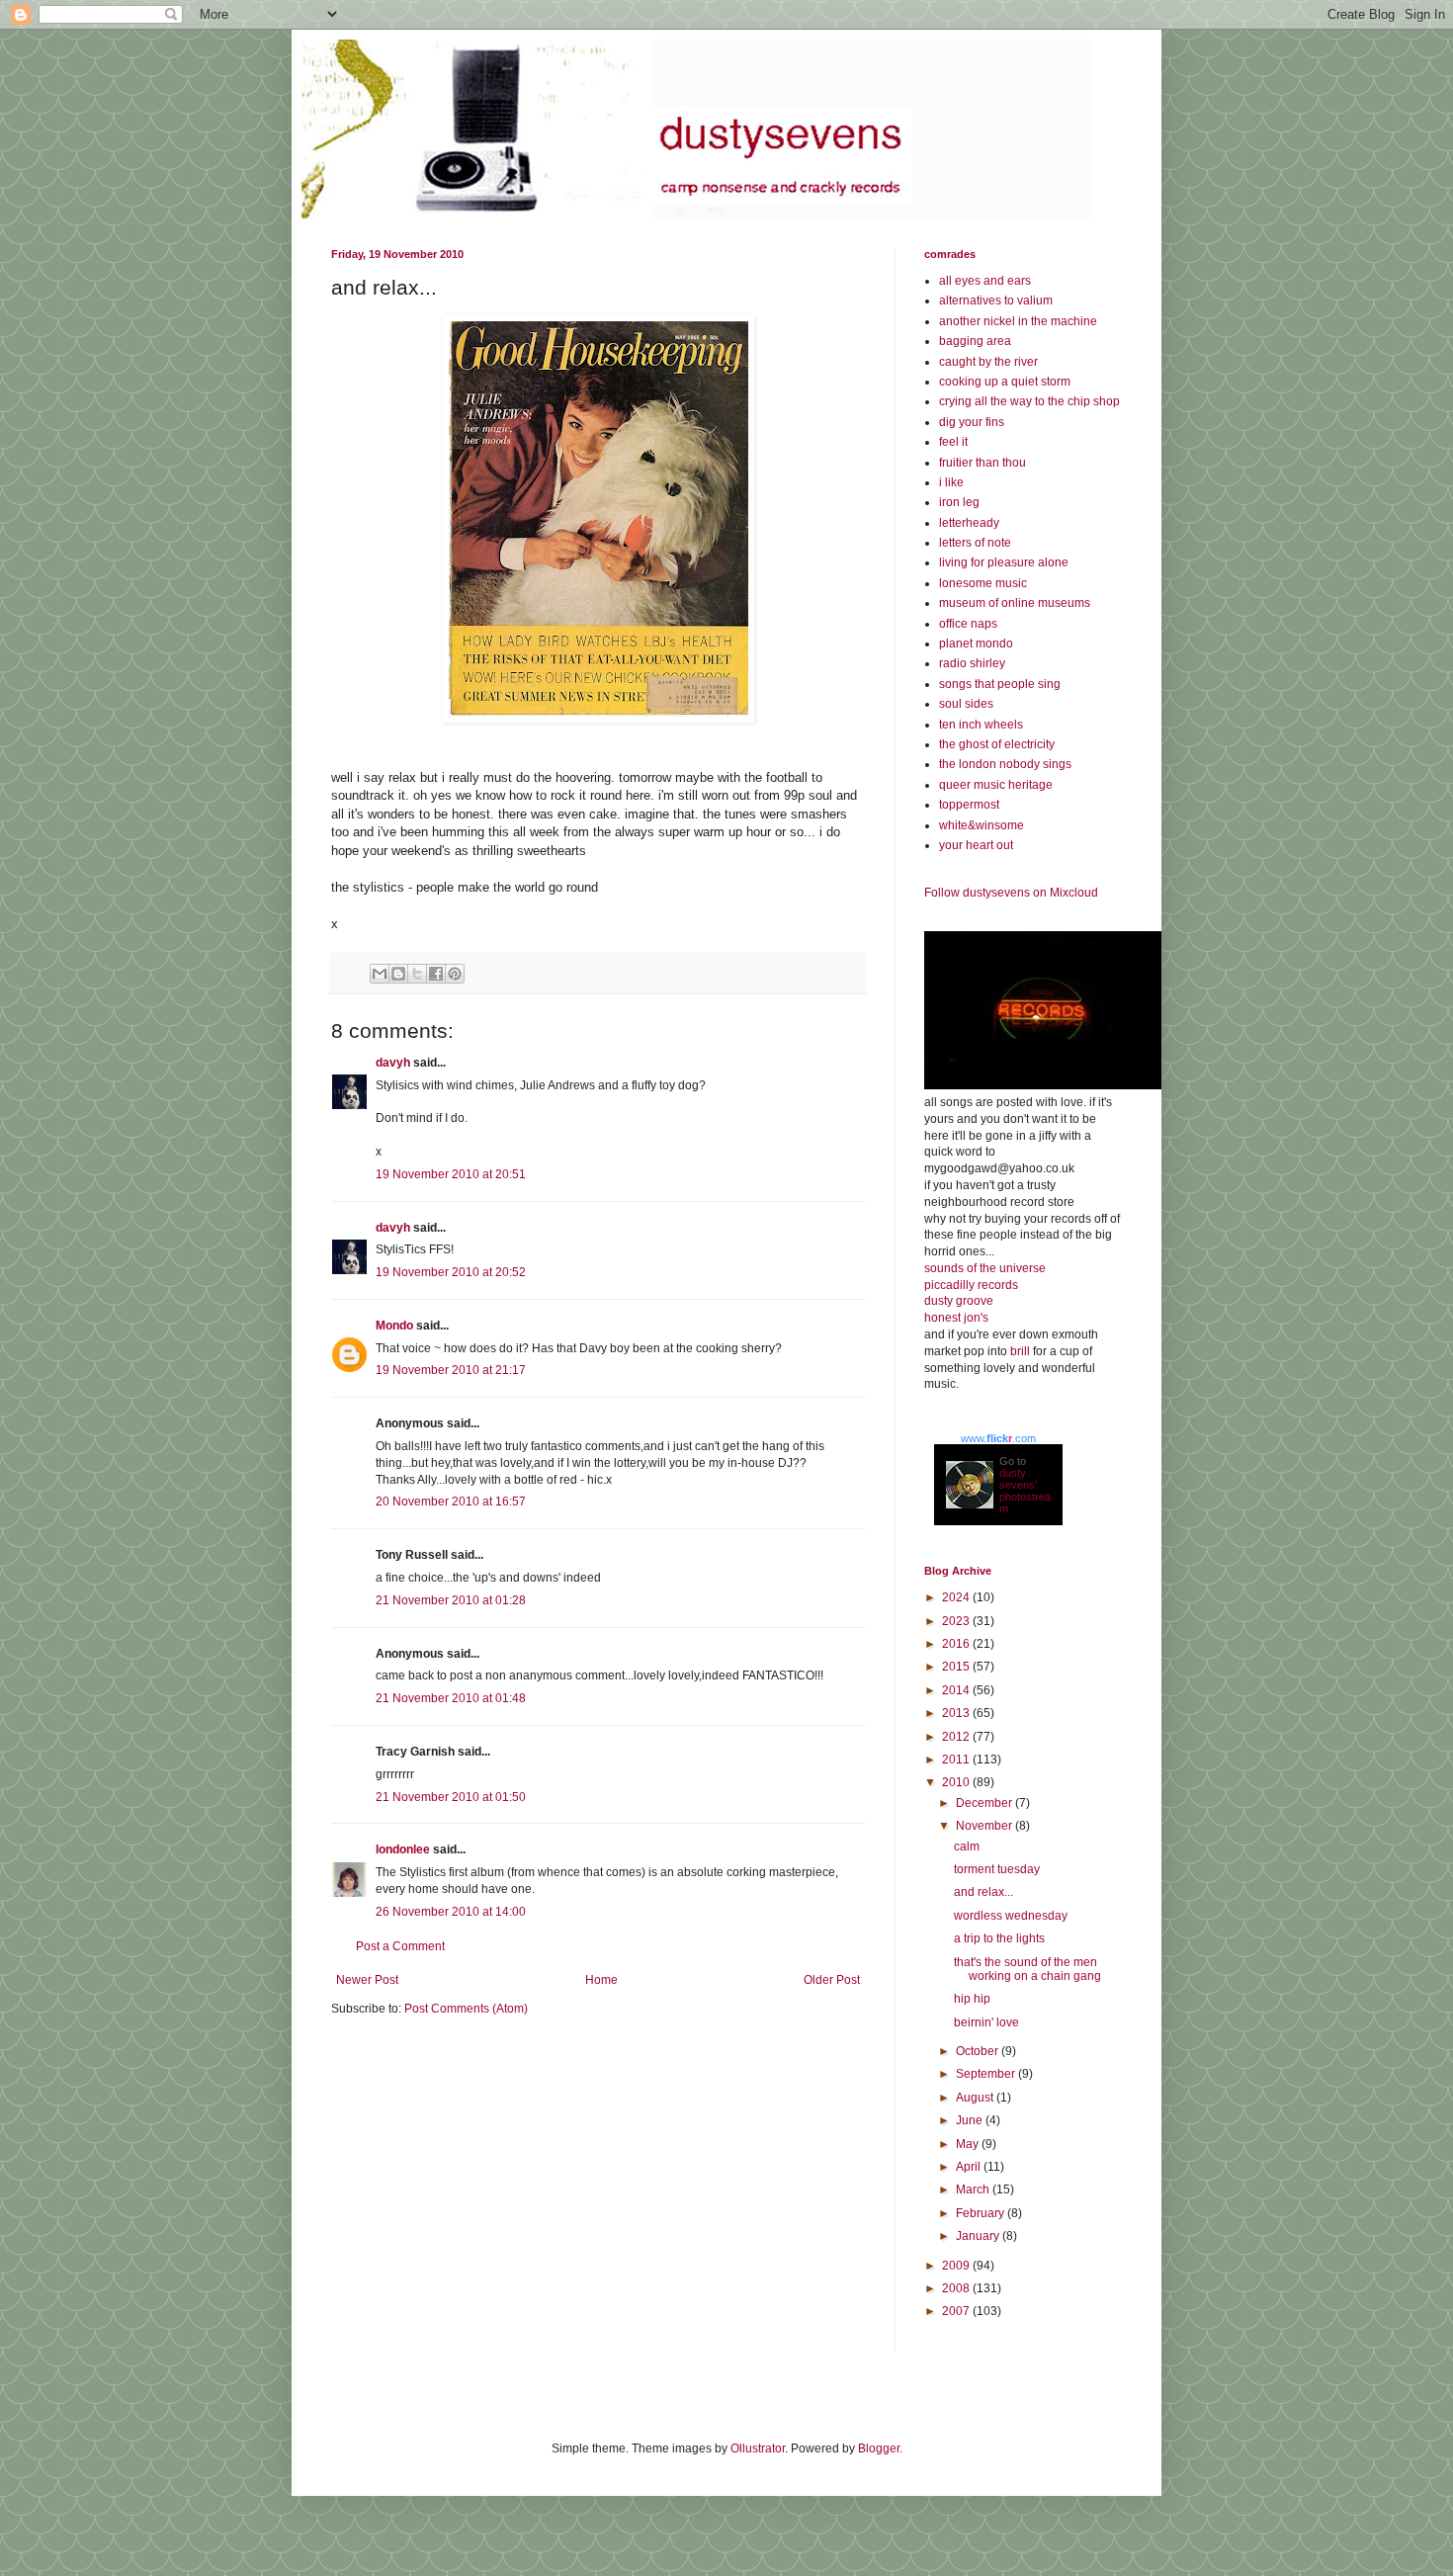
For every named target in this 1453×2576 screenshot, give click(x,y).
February (982, 2213)
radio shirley (972, 663)
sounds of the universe (985, 1268)
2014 (957, 1690)
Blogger (879, 2448)
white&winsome (982, 825)
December (985, 1803)
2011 (957, 1760)
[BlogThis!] (398, 974)
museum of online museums (1015, 603)
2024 (957, 1597)
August (976, 2098)
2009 (957, 2266)
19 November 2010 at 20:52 (451, 1272)
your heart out (976, 845)
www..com (998, 1438)
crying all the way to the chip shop (1029, 401)
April (970, 2167)
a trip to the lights (999, 1938)
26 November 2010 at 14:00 (451, 1912)
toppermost (969, 805)
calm (967, 1846)
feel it (953, 442)
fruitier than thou (983, 463)
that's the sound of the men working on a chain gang (1027, 1969)
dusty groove (959, 1301)
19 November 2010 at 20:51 (451, 1174)
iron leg (959, 502)
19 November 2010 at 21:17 (451, 1370)
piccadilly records (971, 1285)
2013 (957, 1713)
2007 (957, 2311)
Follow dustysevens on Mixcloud (1011, 893)
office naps (968, 624)
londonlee (403, 1849)
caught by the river (988, 362)
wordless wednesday (1011, 1916)
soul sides (966, 704)
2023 (957, 1621)
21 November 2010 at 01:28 (451, 1600)
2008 (957, 2288)
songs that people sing (1000, 684)
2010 (957, 1782)
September (987, 2074)
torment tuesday (997, 1869)
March (974, 2190)
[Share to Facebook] (436, 974)
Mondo (394, 1326)
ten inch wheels (981, 725)
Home (601, 1980)
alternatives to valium (996, 301)
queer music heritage (996, 785)
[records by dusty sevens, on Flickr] (1043, 1085)
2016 (957, 1644)
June (971, 2120)
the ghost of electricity (997, 744)
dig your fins (972, 422)
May (969, 2144)
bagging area (975, 341)
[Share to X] (417, 974)
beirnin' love (986, 2022)
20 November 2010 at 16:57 (451, 1502)
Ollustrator (758, 2448)
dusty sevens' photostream (1025, 1491)
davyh (393, 1063)
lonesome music (983, 583)
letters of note (975, 543)
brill (1020, 1351)
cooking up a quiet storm (1005, 382)
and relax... (983, 1892)
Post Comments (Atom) (466, 2009)
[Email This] (380, 974)
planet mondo (976, 644)
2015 (957, 1667)
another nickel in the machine (1018, 321)
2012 (957, 1737)
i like (951, 482)
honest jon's (956, 1318)
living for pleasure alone (1004, 562)
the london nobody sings (1005, 764)
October (979, 2051)
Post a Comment (400, 1946)
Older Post (832, 1980)
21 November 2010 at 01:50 (451, 1797)
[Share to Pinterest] (455, 974)
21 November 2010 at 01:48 (451, 1698)
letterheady (969, 523)
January (979, 2236)
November (985, 1826)
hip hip (972, 1999)
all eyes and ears (985, 281)
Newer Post (367, 1980)
